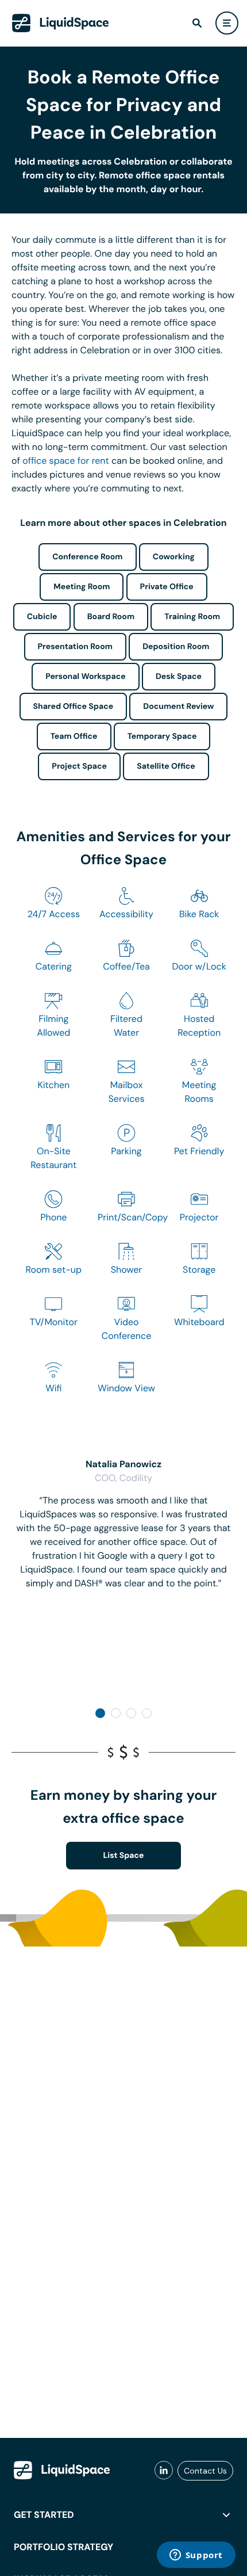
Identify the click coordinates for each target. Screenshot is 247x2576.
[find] (197, 23)
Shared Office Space (74, 707)
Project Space (79, 766)
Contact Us (205, 2471)
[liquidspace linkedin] (164, 2471)
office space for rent (66, 461)
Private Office (167, 587)
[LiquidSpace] (62, 2470)
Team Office (74, 736)
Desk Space (179, 677)
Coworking (174, 557)
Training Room (192, 617)
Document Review (178, 707)
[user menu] (227, 23)
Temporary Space (162, 736)
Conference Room (87, 557)
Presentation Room (75, 647)
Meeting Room (82, 587)
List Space (124, 1856)
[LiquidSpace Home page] (61, 23)
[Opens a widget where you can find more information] (196, 2556)
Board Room (111, 617)
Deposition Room (176, 647)
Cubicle (42, 617)
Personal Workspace (86, 677)
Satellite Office (166, 766)
